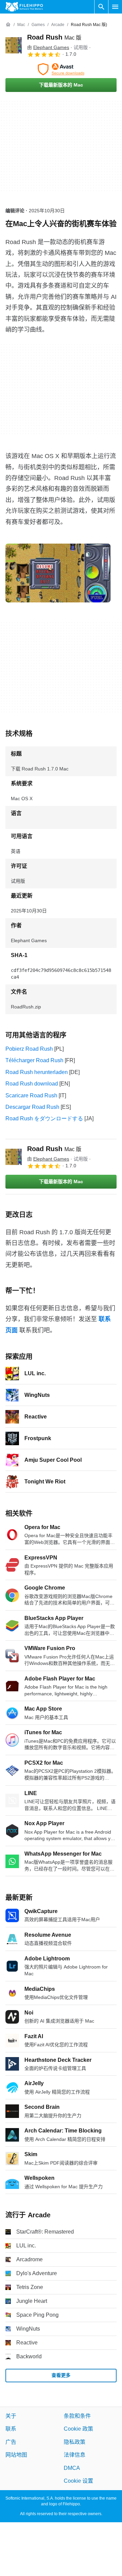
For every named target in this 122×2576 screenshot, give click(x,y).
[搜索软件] (101, 7)
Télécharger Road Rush (34, 1060)
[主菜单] (115, 7)
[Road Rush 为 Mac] (14, 45)
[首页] (8, 25)
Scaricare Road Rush (31, 1095)
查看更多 (61, 2375)
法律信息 (75, 2455)
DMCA (72, 2468)
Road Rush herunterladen (37, 1072)
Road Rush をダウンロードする (44, 1118)
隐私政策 (75, 2442)
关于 (11, 2416)
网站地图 (16, 2455)
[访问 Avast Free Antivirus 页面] (61, 69)
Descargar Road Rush (32, 1107)
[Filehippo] (24, 7)
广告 (11, 2442)
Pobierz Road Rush (29, 1049)
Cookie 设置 (78, 2481)
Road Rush (54, 37)
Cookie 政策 (78, 2429)
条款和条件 (77, 2416)
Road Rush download (32, 1084)
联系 (11, 2429)
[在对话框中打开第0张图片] (58, 573)
